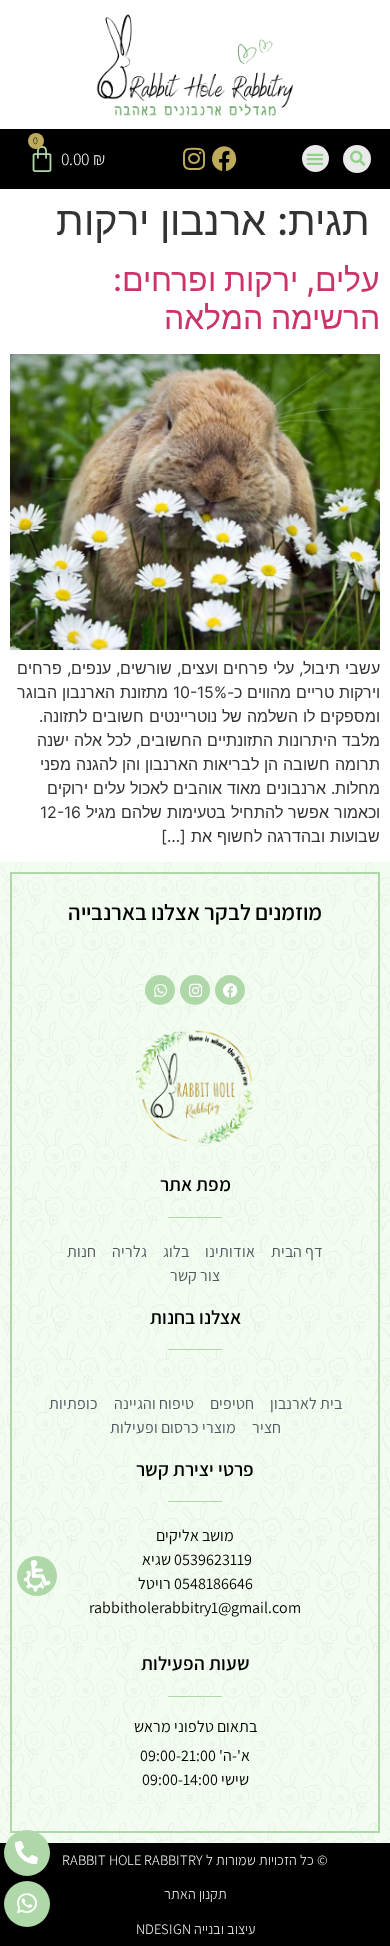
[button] (37, 1576)
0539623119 (213, 1559)
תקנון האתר (195, 1893)
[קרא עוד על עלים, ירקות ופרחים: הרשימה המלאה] (195, 644)
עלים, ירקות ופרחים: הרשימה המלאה (246, 298)
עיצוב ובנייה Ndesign (195, 1928)
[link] (195, 67)
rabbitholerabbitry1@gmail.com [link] (195, 1607)
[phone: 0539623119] (27, 1853)
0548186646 (213, 1583)
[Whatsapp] (160, 990)
